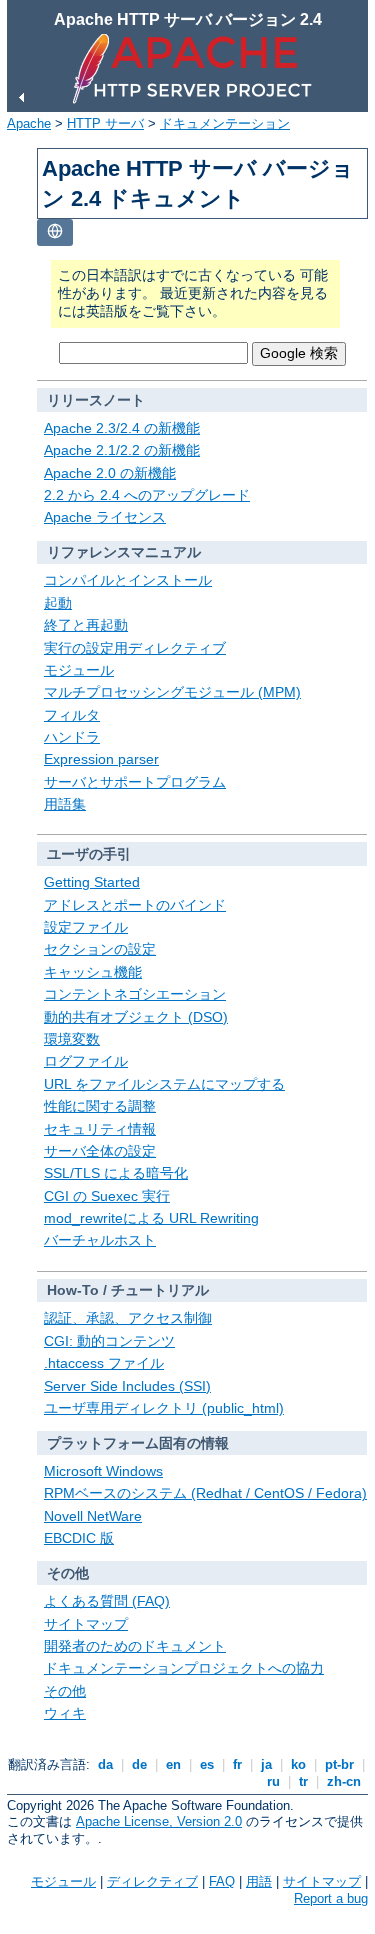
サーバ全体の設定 (100, 1151)
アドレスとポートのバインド (135, 905)
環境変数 (72, 1039)
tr (303, 1781)
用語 (259, 1881)
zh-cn (344, 1781)
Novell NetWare (93, 1516)
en (173, 1764)
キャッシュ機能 (93, 972)
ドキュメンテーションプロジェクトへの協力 (184, 1668)
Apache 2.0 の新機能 (110, 473)
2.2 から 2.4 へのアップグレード (147, 495)
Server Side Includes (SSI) (127, 1386)
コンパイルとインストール (128, 580)
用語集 (65, 804)
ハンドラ (72, 737)
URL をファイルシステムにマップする (164, 1084)
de (139, 1764)
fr (237, 1764)
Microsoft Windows (103, 1471)
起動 (58, 603)
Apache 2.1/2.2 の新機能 (122, 450)
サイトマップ (86, 1624)
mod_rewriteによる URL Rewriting (151, 1218)
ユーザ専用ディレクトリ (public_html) (164, 1408)
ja (266, 1764)
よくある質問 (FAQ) (107, 1601)
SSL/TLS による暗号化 (116, 1173)
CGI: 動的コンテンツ (109, 1341)
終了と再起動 (86, 625)
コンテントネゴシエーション (135, 994)
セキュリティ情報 (100, 1129)
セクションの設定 (100, 949)
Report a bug (331, 1898)
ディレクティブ (152, 1881)
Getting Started (92, 882)
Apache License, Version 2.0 (159, 1821)
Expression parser (101, 759)
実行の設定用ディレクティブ (135, 648)
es (207, 1764)
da (105, 1764)
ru (273, 1781)
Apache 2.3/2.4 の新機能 (122, 428)
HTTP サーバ (105, 123)
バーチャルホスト (100, 1240)
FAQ (222, 1881)
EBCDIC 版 (79, 1538)
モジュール (79, 670)
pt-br (339, 1764)
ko (298, 1764)
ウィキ (65, 1713)
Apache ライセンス (105, 517)
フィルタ (72, 715)
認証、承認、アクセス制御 (128, 1318)
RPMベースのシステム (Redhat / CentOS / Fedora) (205, 1493)
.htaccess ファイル (104, 1363)
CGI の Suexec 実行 (107, 1196)
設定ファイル (86, 927)
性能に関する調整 (100, 1106)
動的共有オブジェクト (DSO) (136, 1017)
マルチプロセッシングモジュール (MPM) (172, 692)
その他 (65, 1691)
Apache (29, 123)
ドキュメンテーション (225, 123)
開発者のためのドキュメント (135, 1646)
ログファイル (86, 1061)
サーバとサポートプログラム (135, 782)
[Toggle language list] (55, 232)
